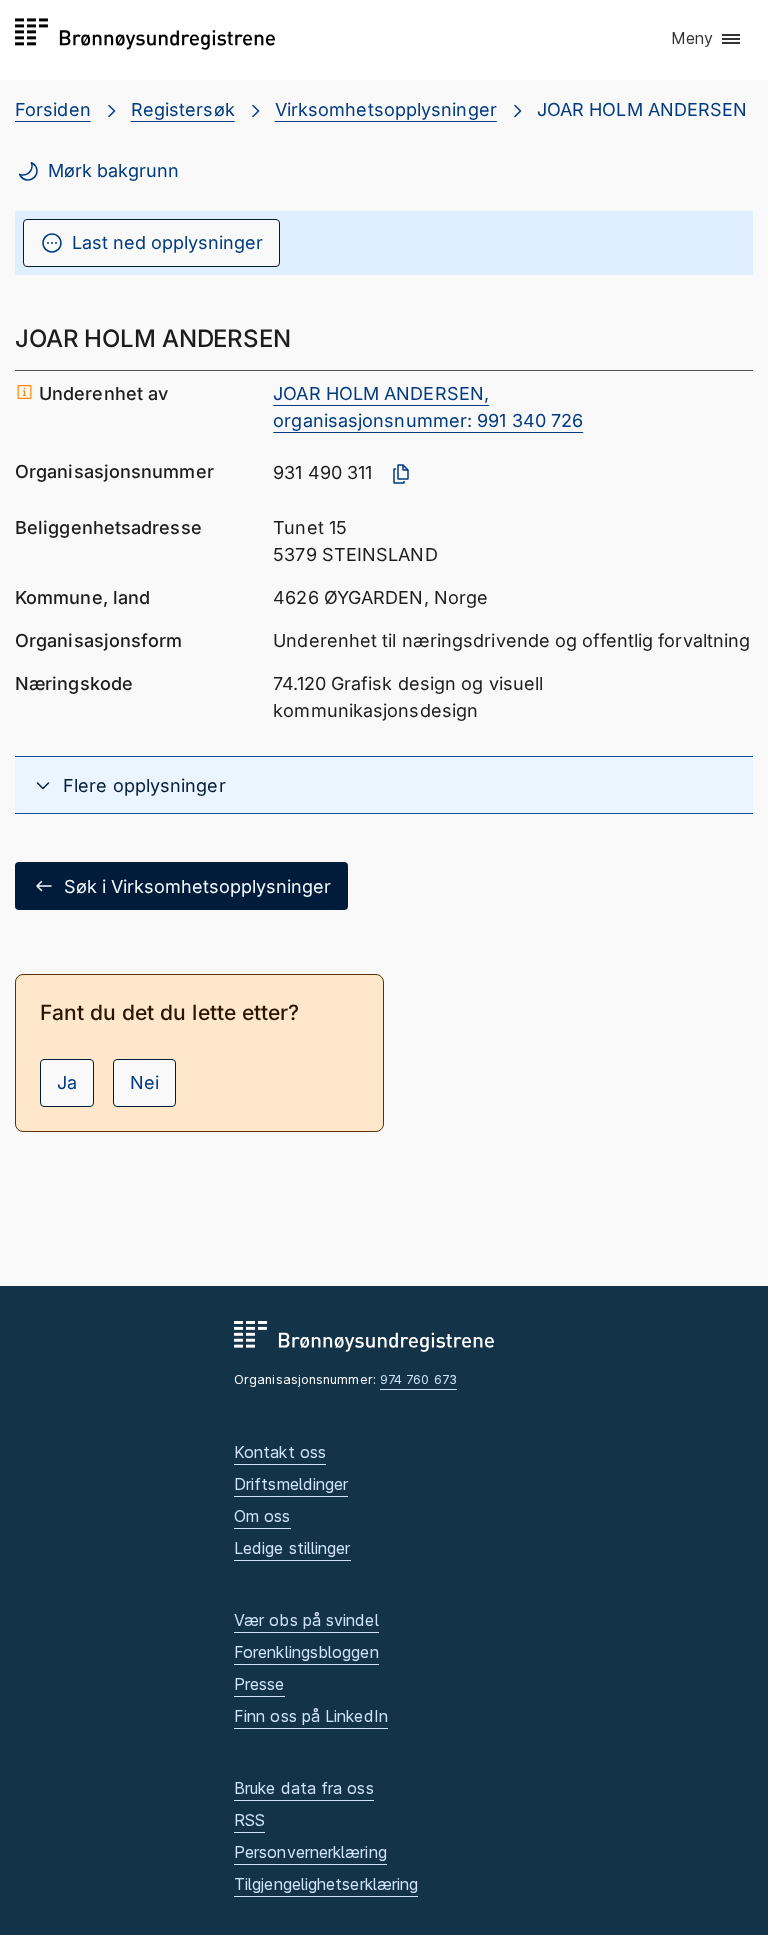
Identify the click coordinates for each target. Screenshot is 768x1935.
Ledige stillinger (292, 1548)
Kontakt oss (280, 1452)
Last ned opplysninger (167, 242)
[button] (707, 39)
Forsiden (53, 109)
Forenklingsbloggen (306, 1652)
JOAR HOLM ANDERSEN (642, 109)
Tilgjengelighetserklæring (326, 1884)
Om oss (262, 1516)
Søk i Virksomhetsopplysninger (197, 886)
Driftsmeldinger (291, 1484)
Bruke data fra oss (304, 1788)
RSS (249, 1820)
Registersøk (183, 109)
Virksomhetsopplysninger (386, 109)
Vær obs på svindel (306, 1620)
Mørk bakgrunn (113, 170)
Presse (259, 1684)
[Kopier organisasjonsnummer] (401, 474)
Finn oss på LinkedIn (311, 1716)
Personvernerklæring (310, 1852)
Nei (144, 1082)
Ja (67, 1082)
